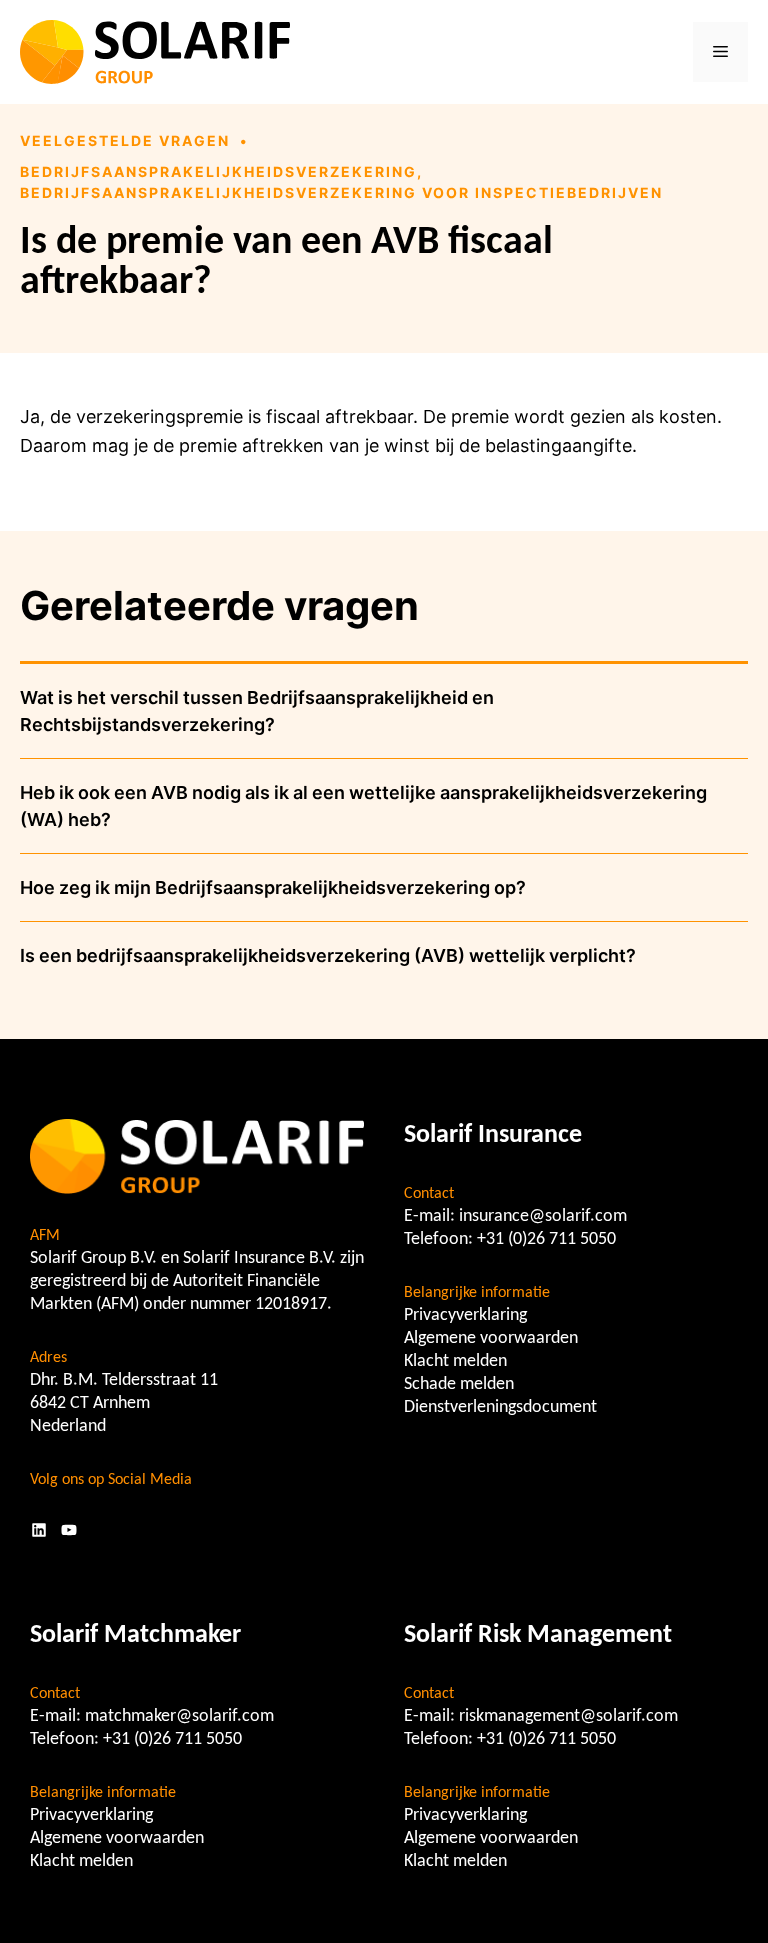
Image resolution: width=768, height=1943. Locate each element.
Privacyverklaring (465, 1315)
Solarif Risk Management (538, 1635)
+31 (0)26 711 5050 (546, 1239)
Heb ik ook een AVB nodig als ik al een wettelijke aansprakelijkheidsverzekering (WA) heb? (363, 806)
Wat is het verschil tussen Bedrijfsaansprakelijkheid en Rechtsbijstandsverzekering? (257, 711)
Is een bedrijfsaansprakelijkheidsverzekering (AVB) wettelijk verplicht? (328, 955)
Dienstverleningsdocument (500, 1407)
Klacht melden (455, 1361)
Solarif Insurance (493, 1135)
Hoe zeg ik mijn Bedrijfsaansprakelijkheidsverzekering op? (273, 887)
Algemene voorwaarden (491, 1338)
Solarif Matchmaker (135, 1635)
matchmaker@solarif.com (179, 1716)
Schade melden (459, 1384)
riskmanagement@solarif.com (568, 1716)
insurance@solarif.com (543, 1216)
